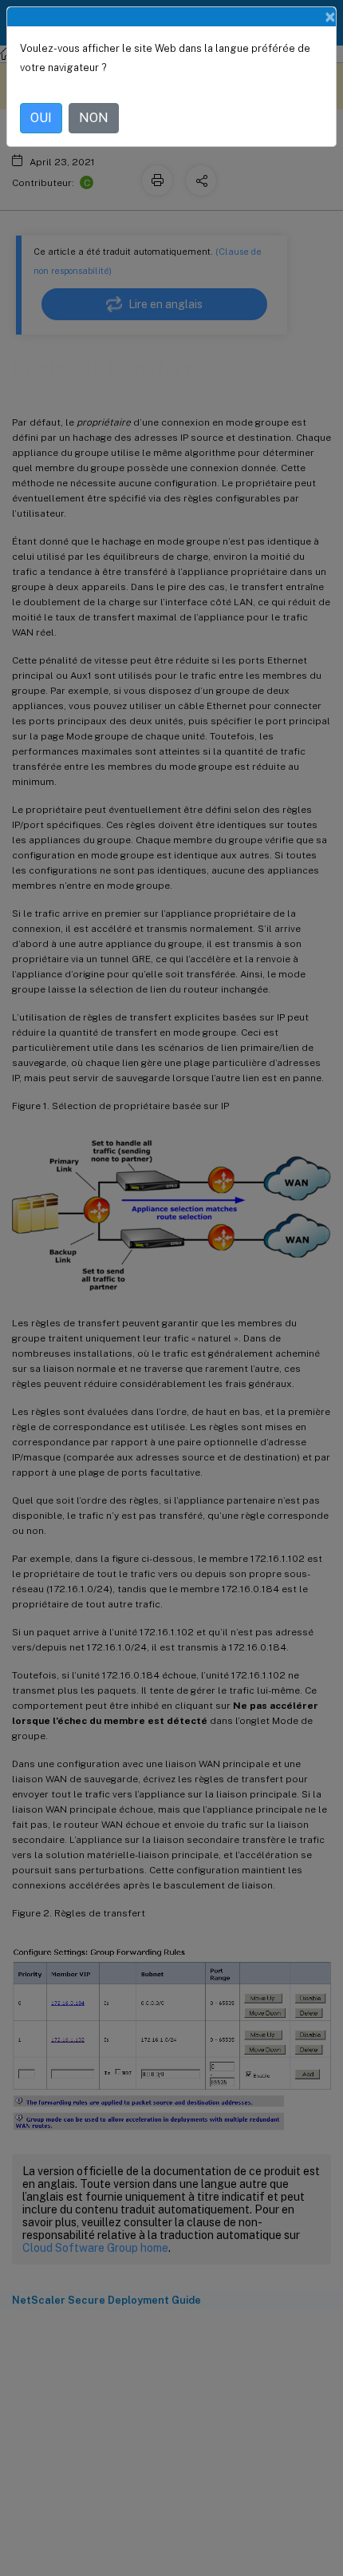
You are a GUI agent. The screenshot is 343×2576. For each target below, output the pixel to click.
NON (94, 118)
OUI (41, 118)
